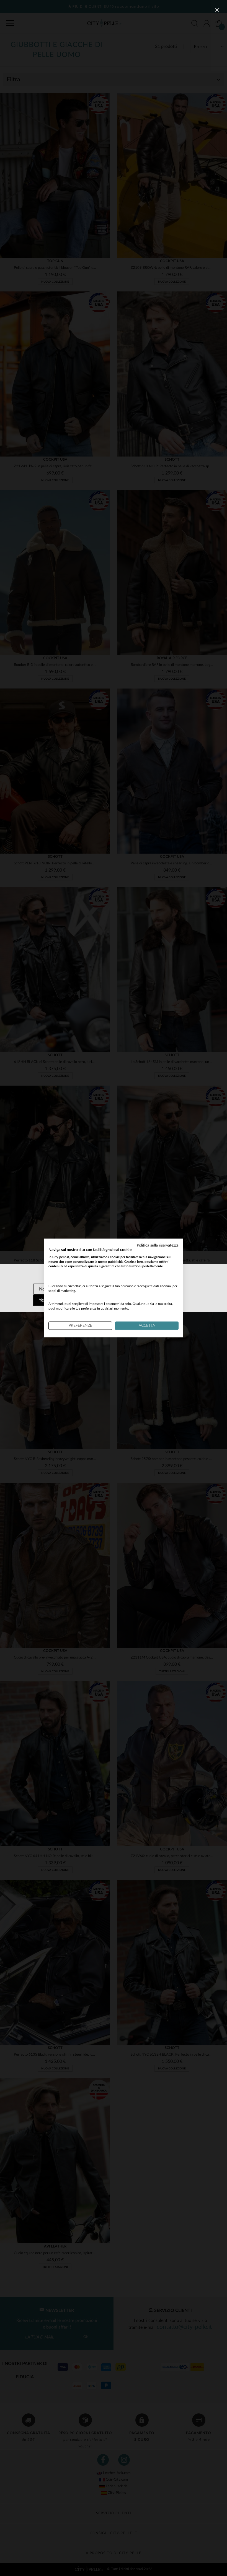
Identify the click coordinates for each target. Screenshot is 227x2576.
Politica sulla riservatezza (158, 1245)
